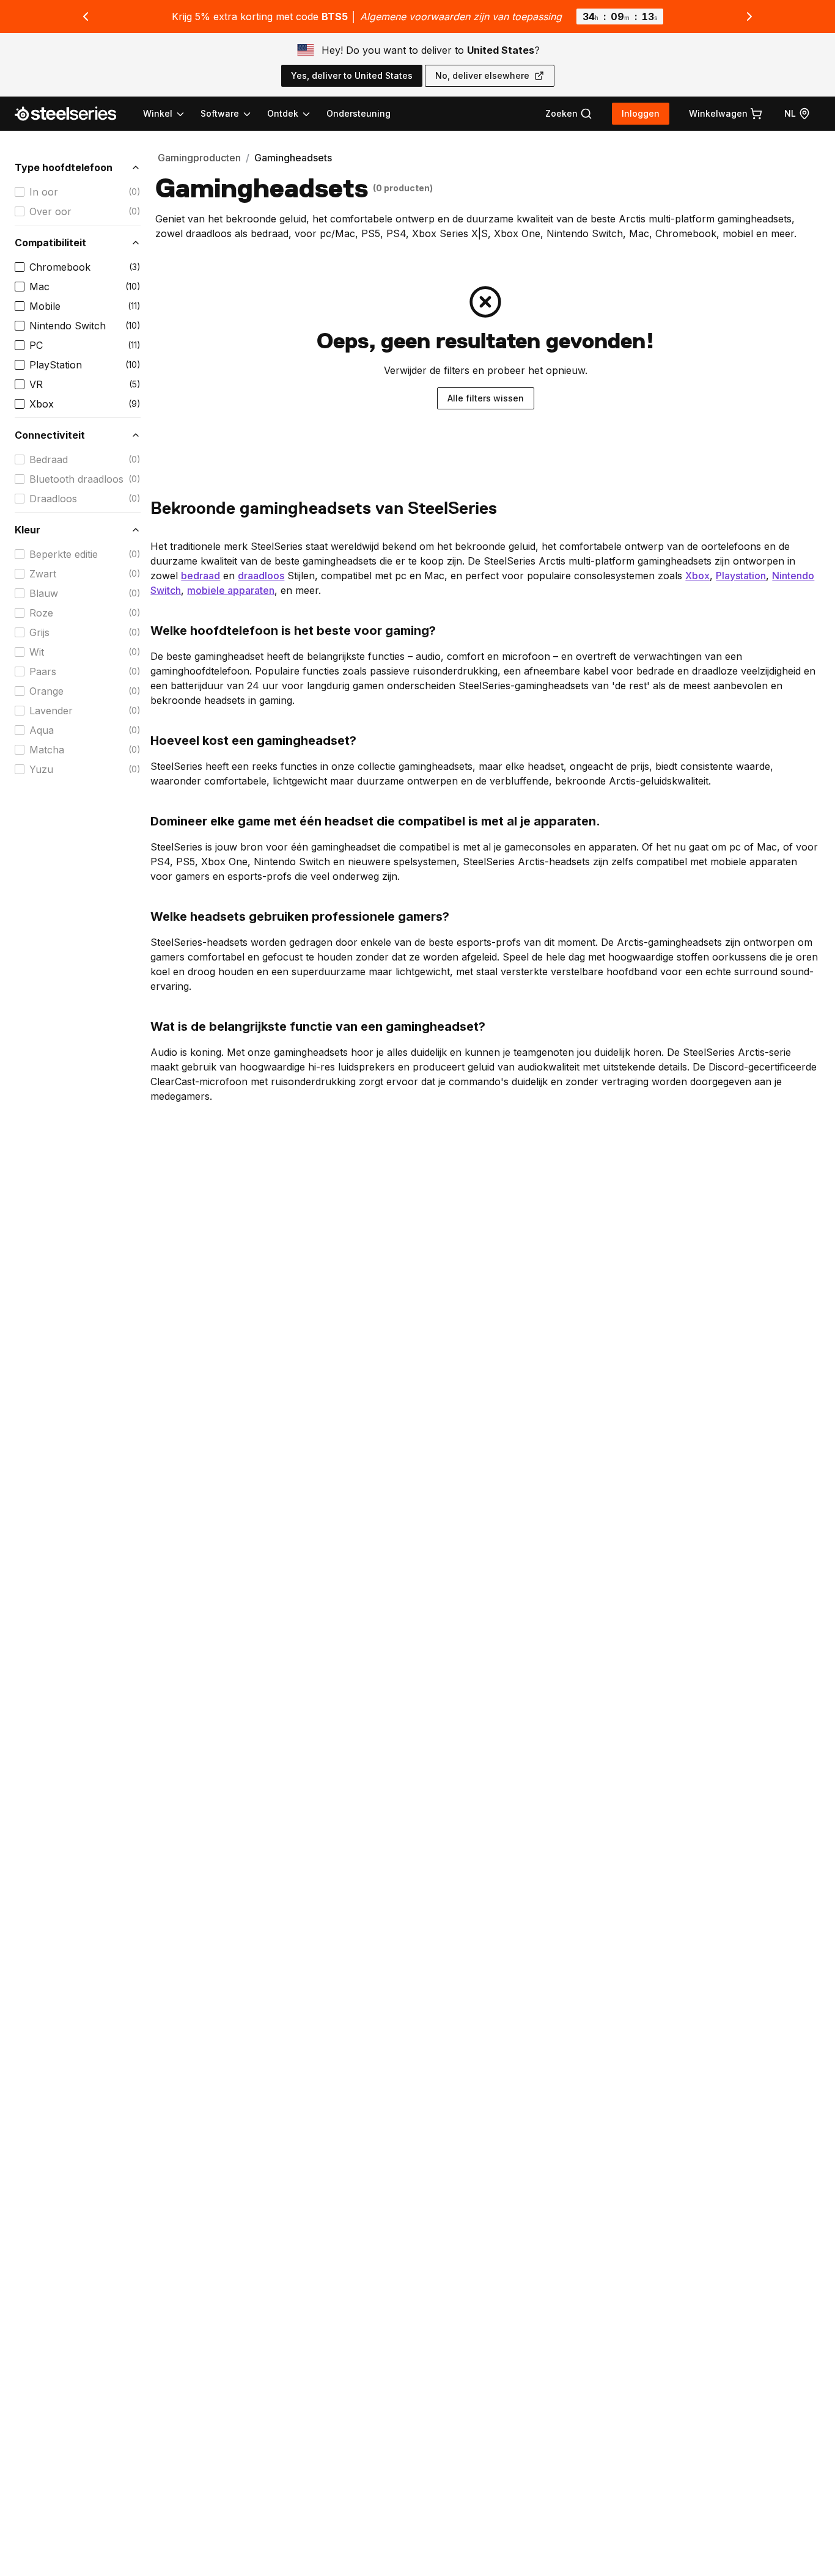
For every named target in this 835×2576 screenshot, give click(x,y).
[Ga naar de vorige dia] (86, 16)
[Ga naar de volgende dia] (749, 16)
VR (36, 384)
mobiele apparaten (231, 590)
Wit (37, 652)
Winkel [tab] (158, 113)
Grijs (39, 632)
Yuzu (41, 769)
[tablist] (227, 114)
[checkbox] (20, 192)
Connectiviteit (50, 435)
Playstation (741, 576)
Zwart (43, 574)
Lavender (51, 711)
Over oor (50, 211)
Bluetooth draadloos (76, 479)
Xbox (42, 404)
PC (36, 345)
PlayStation (56, 365)
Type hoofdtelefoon (64, 167)
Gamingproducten (199, 158)
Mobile (45, 306)
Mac (39, 287)
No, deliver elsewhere (482, 75)
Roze (41, 613)
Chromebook (60, 267)
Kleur (28, 530)
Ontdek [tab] (283, 113)
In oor (44, 192)
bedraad (200, 576)
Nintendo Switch (68, 326)
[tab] (569, 114)
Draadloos (53, 499)
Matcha (47, 750)
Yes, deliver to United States (352, 75)
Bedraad (49, 459)
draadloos (261, 576)
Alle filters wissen (486, 398)
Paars (43, 671)
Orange (46, 691)
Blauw (44, 593)
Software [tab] (220, 113)
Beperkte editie (64, 554)
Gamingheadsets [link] (293, 158)
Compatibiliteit (50, 243)
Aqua (42, 730)
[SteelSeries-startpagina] (73, 114)
